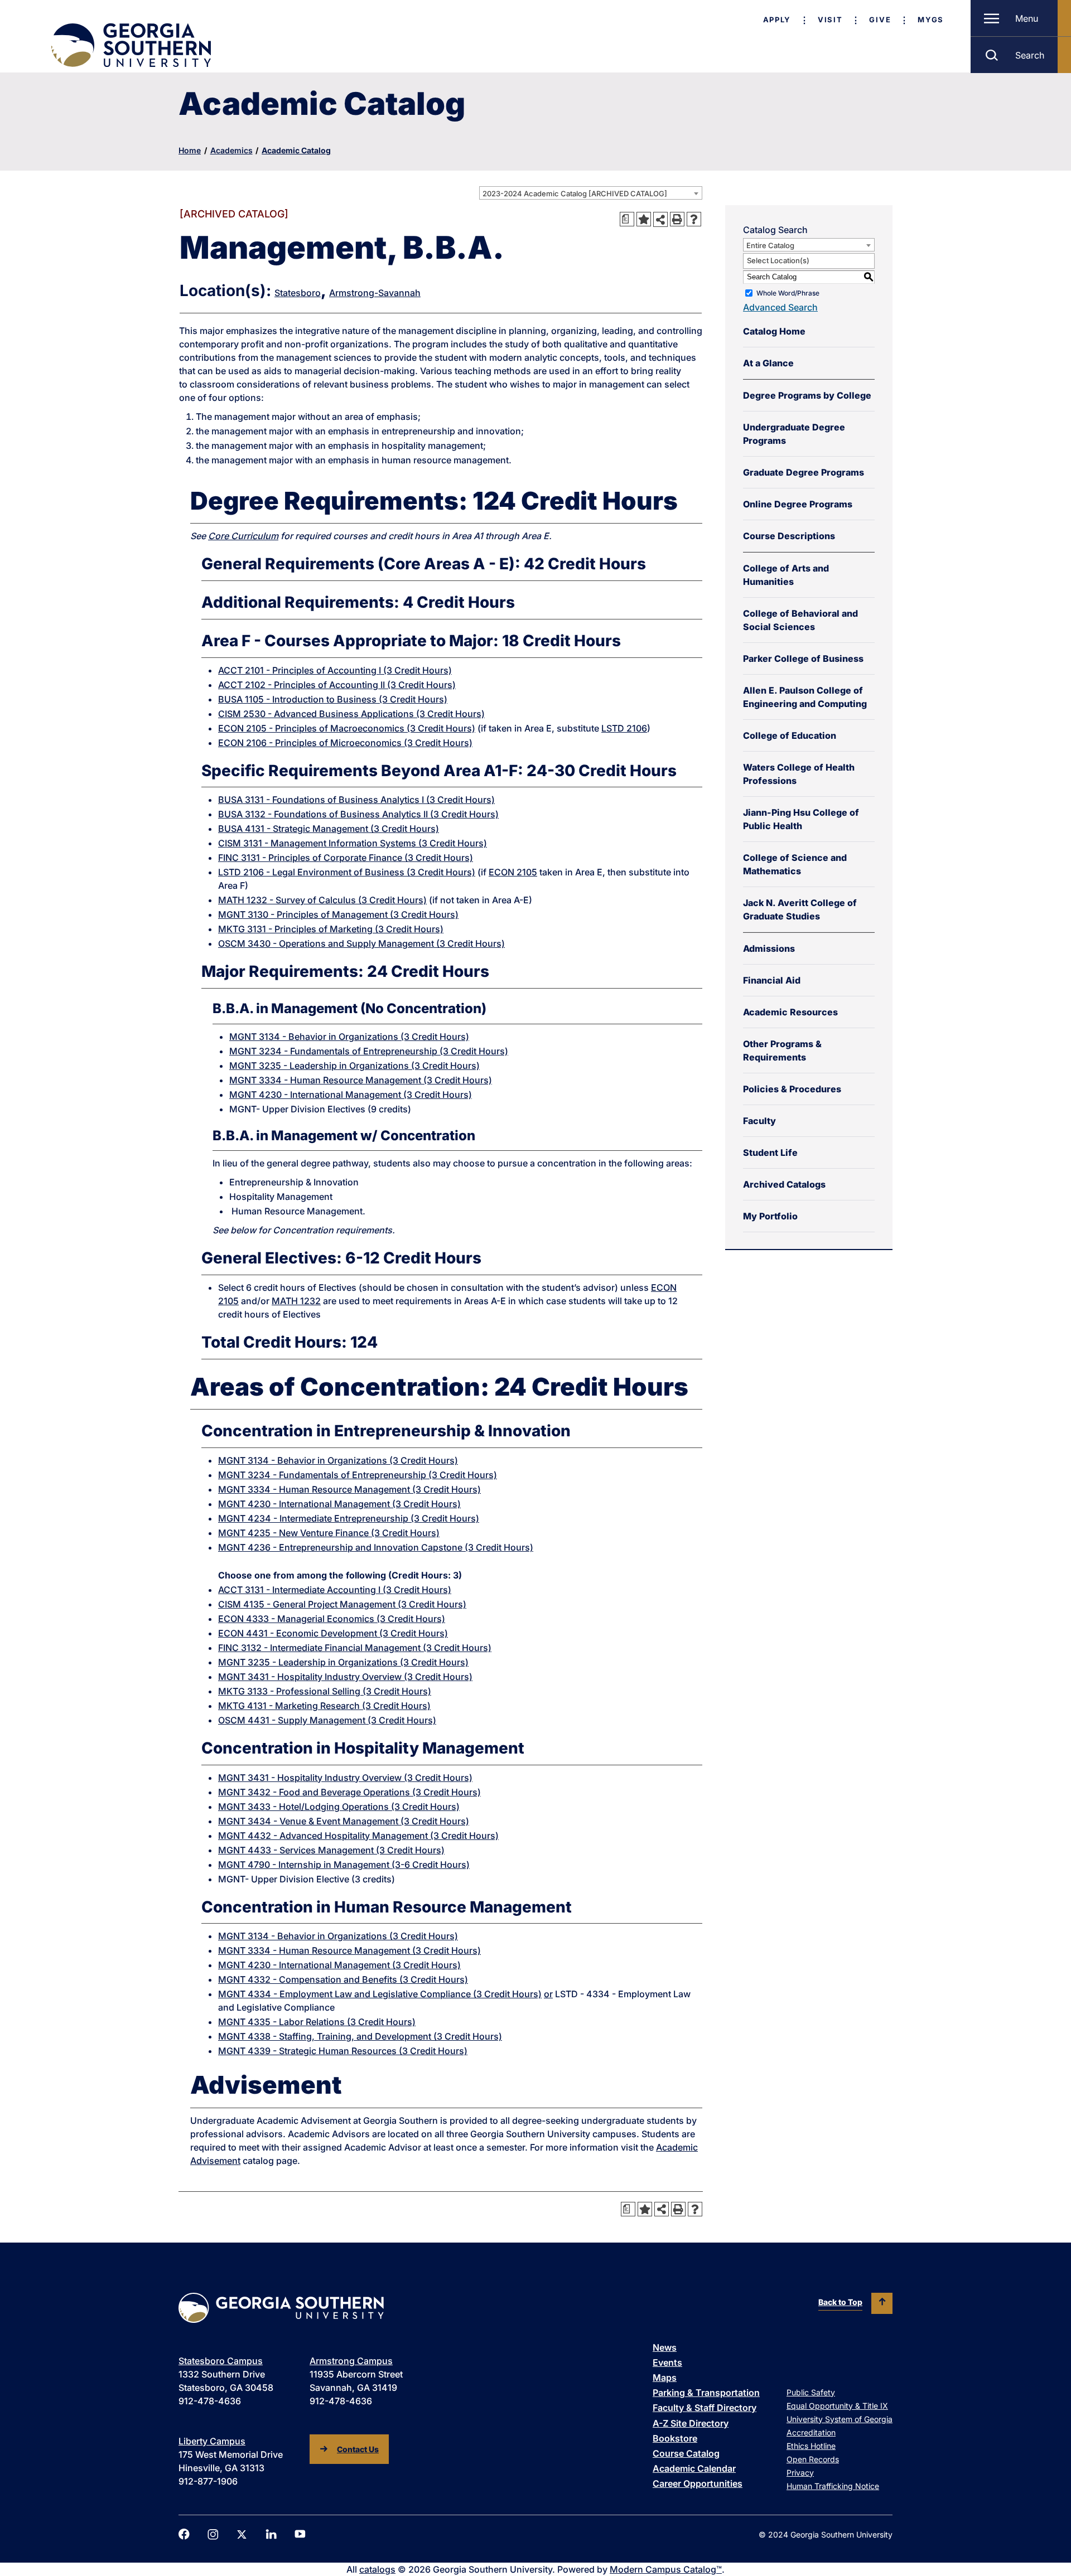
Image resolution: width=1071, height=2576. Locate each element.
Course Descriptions (789, 536)
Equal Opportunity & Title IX (837, 2406)
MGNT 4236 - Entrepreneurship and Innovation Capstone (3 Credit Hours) (376, 1547)
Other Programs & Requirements (782, 1050)
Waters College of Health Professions (799, 774)
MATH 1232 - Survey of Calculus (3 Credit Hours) (322, 900)
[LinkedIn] (271, 2534)
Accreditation (811, 2432)
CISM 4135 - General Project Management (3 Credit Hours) (342, 1604)
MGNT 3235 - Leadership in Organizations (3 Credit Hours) (354, 1066)
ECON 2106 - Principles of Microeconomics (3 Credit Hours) (345, 743)
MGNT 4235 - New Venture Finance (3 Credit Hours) (329, 1533)
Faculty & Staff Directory (705, 2408)
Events (667, 2362)
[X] (242, 2534)
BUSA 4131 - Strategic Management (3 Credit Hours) (329, 829)
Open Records (813, 2459)
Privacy (800, 2473)
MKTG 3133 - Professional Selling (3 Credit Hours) (325, 1691)
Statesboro (298, 293)
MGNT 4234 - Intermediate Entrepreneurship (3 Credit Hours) (349, 1518)
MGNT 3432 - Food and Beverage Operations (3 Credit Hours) (349, 1792)
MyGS (931, 20)
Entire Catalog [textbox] (770, 245)
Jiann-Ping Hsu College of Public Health (801, 819)
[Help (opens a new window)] (694, 219)
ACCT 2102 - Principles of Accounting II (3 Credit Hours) (337, 685)
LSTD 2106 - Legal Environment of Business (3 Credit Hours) (347, 872)
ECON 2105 (513, 872)
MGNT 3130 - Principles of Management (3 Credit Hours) (338, 914)
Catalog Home (774, 331)
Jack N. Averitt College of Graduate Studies (800, 909)
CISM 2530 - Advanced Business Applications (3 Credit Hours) (351, 714)
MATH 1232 (296, 1301)
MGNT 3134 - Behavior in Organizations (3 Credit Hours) (349, 1037)
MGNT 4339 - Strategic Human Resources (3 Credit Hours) (343, 2051)
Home (190, 150)
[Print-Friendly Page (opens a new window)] (677, 219)
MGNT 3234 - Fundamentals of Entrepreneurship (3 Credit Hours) (369, 1051)
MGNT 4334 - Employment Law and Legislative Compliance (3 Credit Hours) (380, 1994)
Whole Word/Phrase (788, 293)
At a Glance (768, 363)
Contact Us (358, 2449)
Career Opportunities (698, 2483)
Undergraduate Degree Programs (794, 434)
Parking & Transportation (706, 2393)
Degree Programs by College (807, 395)
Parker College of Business (803, 658)
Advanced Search (780, 307)
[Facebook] (184, 2534)
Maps (665, 2378)
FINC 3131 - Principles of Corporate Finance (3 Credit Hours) (346, 858)
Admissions (769, 948)
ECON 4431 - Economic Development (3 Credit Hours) (333, 1633)
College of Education (790, 735)
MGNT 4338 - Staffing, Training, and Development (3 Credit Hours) (360, 2036)
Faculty (759, 1121)
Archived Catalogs (784, 1184)
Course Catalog (686, 2453)
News (665, 2347)
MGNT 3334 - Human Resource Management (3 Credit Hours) (361, 1080)
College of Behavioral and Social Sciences (800, 620)
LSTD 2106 (624, 728)
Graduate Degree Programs (804, 472)
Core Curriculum (243, 536)
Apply (777, 20)
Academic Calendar (694, 2468)
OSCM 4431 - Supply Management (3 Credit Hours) (327, 1720)
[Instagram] (213, 2534)
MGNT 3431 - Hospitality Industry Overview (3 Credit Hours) (345, 1677)
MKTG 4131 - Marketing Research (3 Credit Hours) (324, 1706)
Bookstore (675, 2438)
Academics (231, 150)
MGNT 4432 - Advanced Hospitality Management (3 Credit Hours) (358, 1836)
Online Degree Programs (798, 504)
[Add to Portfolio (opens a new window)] (644, 219)
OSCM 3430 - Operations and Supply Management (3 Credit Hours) (361, 943)
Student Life (770, 1153)
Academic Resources (790, 1012)
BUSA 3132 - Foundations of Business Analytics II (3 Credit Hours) (358, 814)
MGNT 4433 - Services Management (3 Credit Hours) (331, 1850)
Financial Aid (772, 980)
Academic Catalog (296, 150)
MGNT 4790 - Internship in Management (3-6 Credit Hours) (344, 1865)
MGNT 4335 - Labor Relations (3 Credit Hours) (317, 2022)
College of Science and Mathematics (795, 864)
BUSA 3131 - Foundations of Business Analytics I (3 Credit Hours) (356, 800)
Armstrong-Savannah (375, 293)
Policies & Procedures (792, 1089)
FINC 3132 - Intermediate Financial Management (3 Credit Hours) (355, 1648)
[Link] (130, 45)
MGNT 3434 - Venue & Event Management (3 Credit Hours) (344, 1821)
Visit (830, 20)
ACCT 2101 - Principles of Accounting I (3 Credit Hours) (335, 670)
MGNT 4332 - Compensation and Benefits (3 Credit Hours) (343, 1979)
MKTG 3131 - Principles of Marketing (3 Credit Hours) (331, 929)
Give (880, 20)
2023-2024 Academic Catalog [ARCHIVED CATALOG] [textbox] (575, 193)
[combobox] (591, 193)
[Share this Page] (660, 219)
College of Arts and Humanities (786, 575)
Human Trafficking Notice (833, 2486)
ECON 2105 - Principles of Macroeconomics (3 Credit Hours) (347, 728)
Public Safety (811, 2392)
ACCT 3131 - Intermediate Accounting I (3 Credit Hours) (335, 1590)
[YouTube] (300, 2534)
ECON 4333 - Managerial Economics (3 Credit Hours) (332, 1619)
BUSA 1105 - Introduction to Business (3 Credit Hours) (333, 699)
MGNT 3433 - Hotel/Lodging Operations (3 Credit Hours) (339, 1807)
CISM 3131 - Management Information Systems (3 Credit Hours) (353, 843)
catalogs (377, 2569)
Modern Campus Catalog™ (666, 2569)
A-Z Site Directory (691, 2423)
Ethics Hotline (811, 2446)
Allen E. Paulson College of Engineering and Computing (805, 697)
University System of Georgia (840, 2419)
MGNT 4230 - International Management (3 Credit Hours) (351, 1095)
